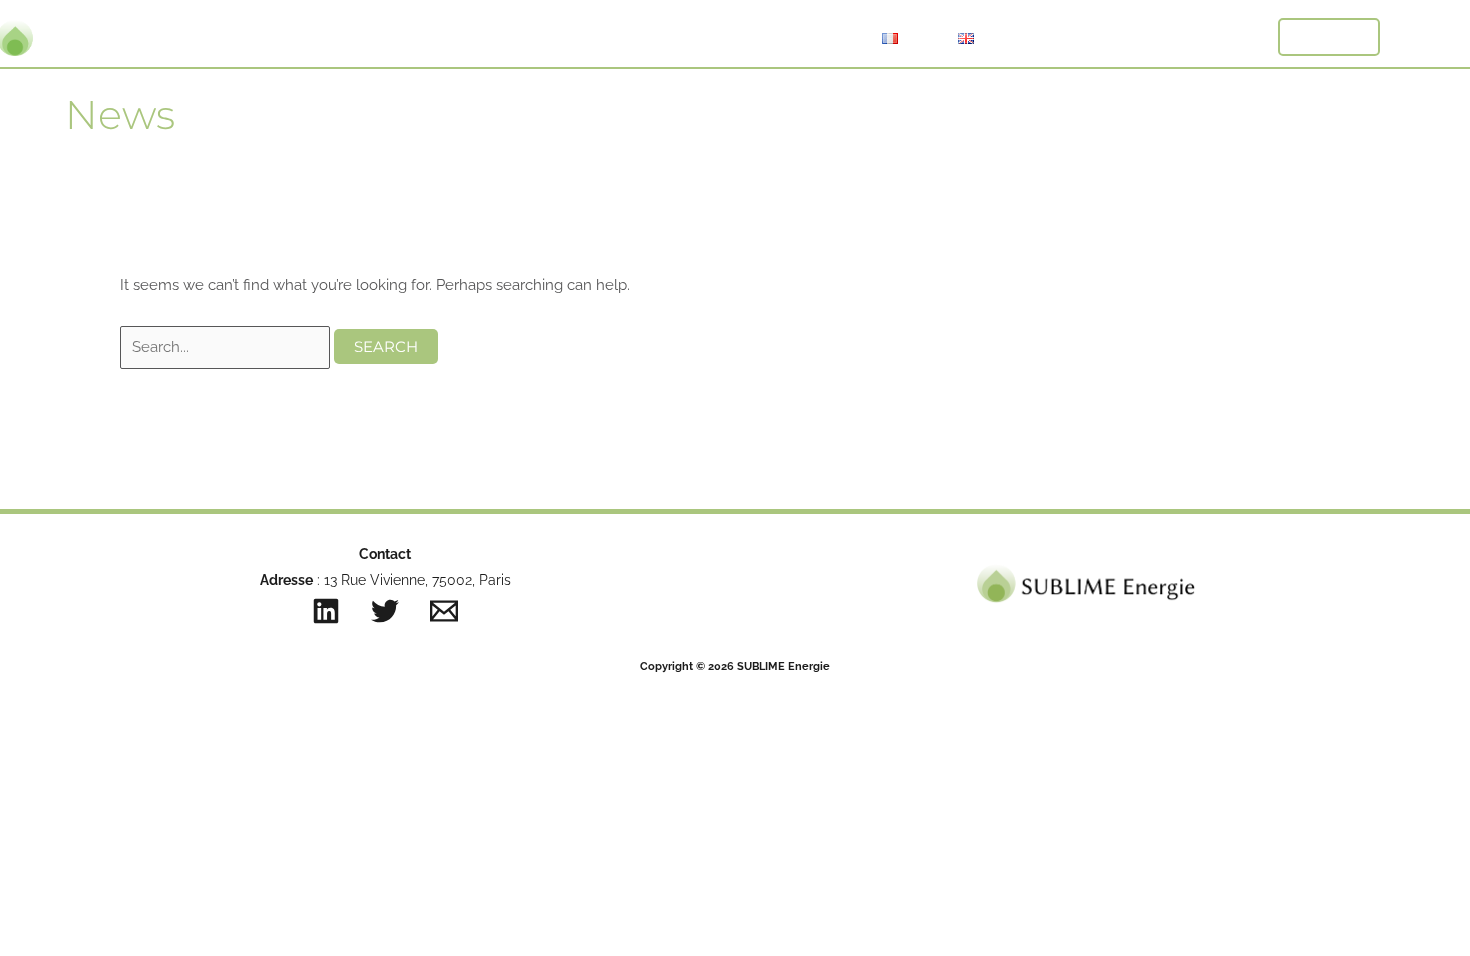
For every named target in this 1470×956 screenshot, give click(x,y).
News (802, 38)
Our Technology (537, 38)
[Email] (444, 611)
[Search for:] (227, 347)
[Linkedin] (326, 611)
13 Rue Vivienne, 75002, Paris (415, 580)
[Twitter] (385, 611)
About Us (688, 38)
